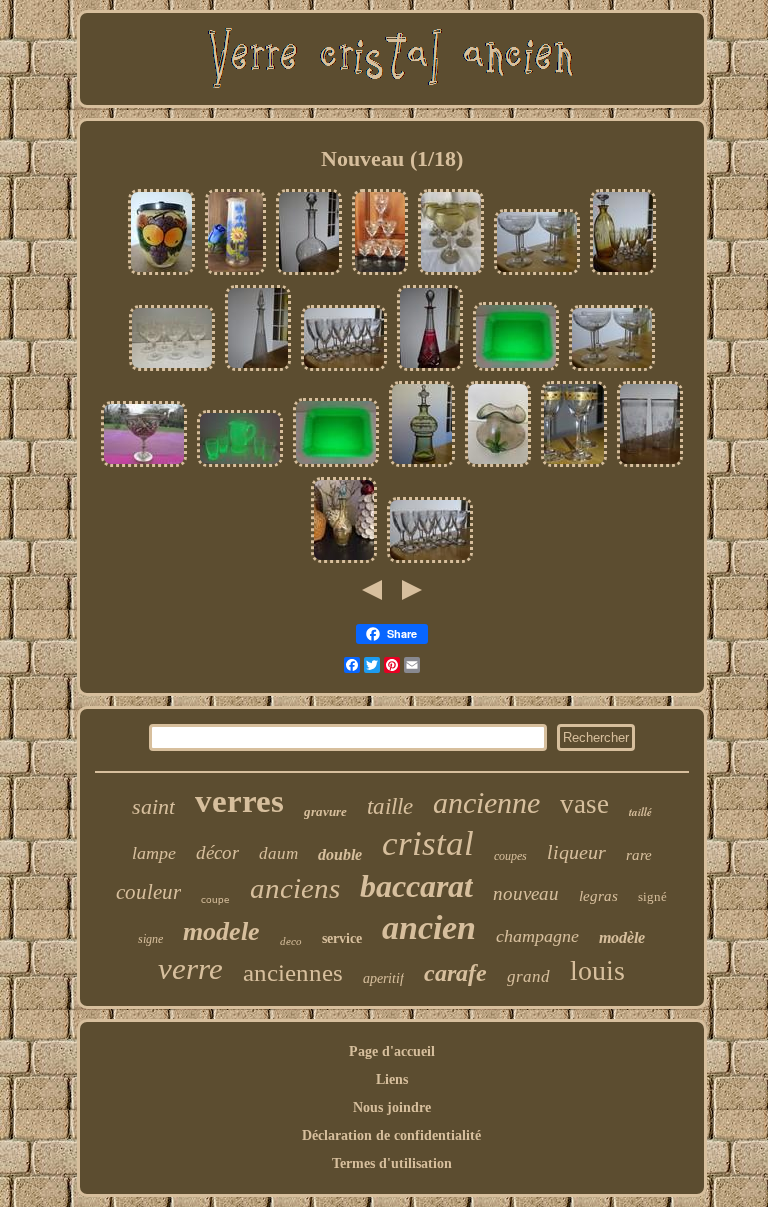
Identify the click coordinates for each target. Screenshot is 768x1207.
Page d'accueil (392, 1051)
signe (150, 939)
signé (652, 896)
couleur (148, 892)
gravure (325, 811)
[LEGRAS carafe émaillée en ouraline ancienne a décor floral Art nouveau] (344, 561)
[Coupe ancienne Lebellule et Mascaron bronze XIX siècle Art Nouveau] (144, 465)
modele (221, 931)
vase (584, 804)
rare (639, 855)
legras (598, 896)
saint (153, 806)
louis (597, 970)
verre (190, 968)
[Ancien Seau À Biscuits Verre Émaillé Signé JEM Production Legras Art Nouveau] (161, 273)
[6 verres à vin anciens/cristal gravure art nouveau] (380, 273)
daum (278, 853)
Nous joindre (392, 1107)
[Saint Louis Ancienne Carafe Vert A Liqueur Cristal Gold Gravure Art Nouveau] (422, 465)
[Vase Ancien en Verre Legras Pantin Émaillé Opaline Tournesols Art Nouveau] (235, 273)
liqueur (576, 852)
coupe (215, 899)
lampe (154, 853)
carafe (455, 973)
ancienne (486, 802)
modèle (622, 937)
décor (217, 852)
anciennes (293, 972)
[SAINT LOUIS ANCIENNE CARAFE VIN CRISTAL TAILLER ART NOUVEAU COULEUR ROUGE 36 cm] (430, 369)
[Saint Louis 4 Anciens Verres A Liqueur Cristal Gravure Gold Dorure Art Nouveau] (574, 465)
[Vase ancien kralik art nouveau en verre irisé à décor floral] (498, 465)
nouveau (526, 893)
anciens (295, 888)
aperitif (383, 978)
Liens (392, 1079)
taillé (640, 812)
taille (390, 806)
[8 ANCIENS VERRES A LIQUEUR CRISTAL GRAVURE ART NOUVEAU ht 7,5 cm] (344, 369)
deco (291, 941)
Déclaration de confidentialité (391, 1135)
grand (528, 976)
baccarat (416, 886)
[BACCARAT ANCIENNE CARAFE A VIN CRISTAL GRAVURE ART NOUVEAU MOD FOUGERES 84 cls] (309, 273)
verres (239, 801)
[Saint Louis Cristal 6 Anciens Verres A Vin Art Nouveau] (451, 273)
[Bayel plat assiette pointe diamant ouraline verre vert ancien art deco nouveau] (516, 369)
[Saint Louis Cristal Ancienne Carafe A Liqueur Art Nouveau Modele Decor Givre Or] (258, 369)
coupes (510, 856)
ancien (429, 927)
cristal (428, 843)
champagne (537, 936)
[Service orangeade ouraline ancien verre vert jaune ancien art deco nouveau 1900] (240, 465)
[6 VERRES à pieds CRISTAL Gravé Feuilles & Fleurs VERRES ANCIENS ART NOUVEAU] (172, 369)
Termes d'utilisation (392, 1163)
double (340, 854)
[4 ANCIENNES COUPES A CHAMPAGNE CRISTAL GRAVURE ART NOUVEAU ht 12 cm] (537, 273)
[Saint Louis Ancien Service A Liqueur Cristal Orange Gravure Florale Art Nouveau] (623, 273)
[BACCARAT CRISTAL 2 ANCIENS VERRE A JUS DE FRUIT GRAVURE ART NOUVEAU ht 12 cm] (650, 465)
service (342, 938)
